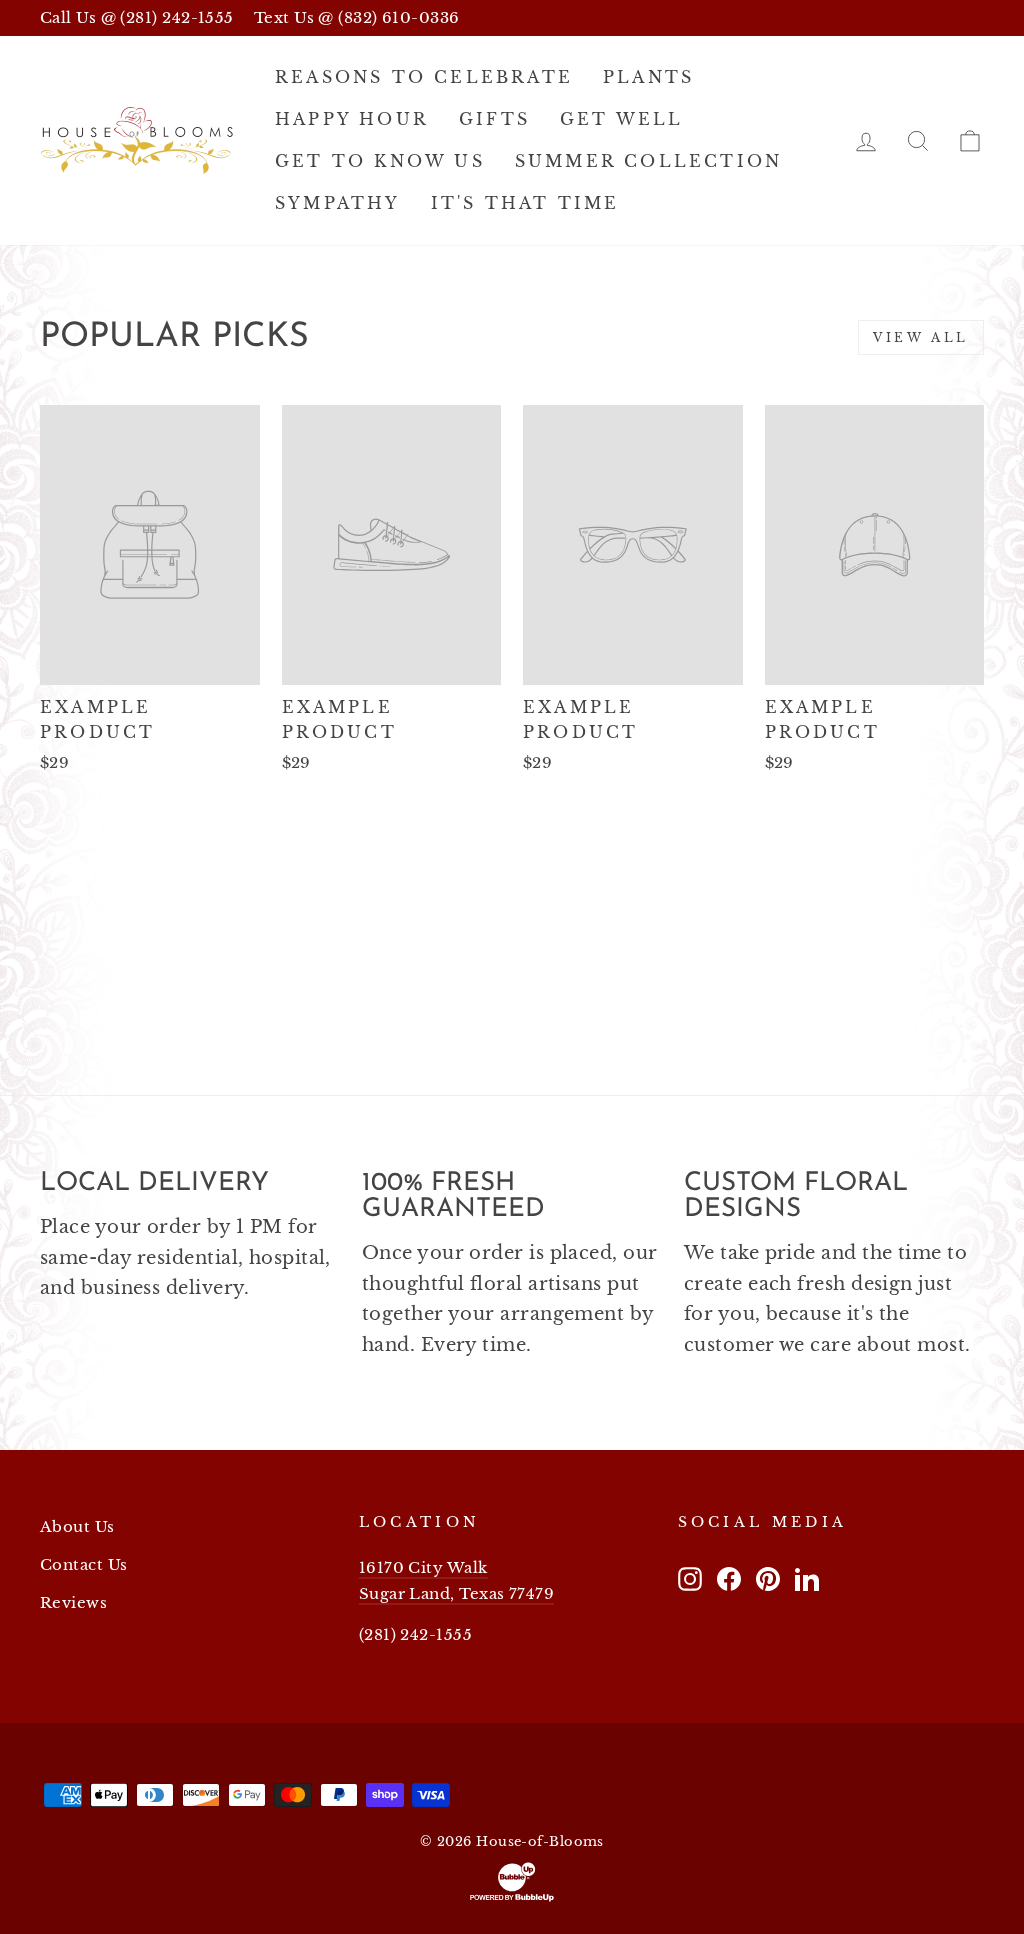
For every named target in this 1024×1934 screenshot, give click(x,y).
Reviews (73, 1602)
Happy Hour (352, 119)
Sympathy (338, 203)
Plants (648, 77)
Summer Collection (648, 161)
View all (921, 337)
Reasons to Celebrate (424, 77)
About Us (77, 1526)
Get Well (622, 119)
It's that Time (525, 203)
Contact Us (84, 1564)
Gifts (494, 119)
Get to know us (380, 161)
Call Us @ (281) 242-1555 (137, 17)
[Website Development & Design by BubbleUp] (512, 1882)
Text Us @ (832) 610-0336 (357, 17)
